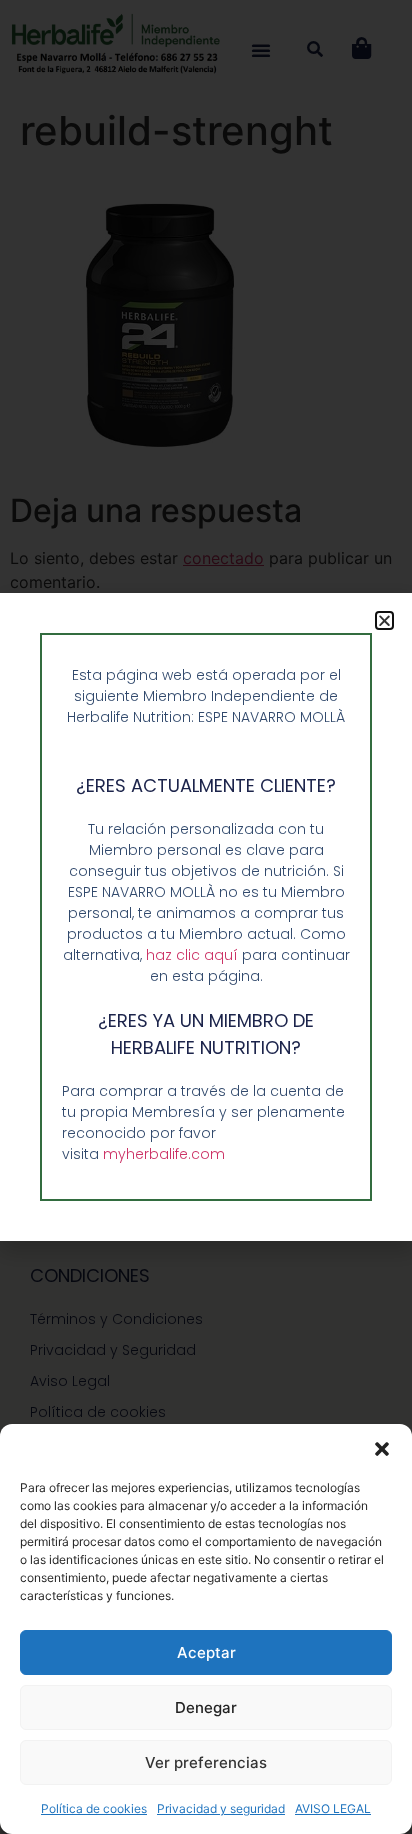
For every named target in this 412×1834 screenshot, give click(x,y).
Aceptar (206, 1652)
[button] (382, 1449)
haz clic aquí (194, 955)
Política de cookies (94, 1808)
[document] (206, 917)
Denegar (206, 1707)
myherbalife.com (164, 1154)
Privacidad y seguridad (221, 1808)
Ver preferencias (206, 1762)
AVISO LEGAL (333, 1808)
